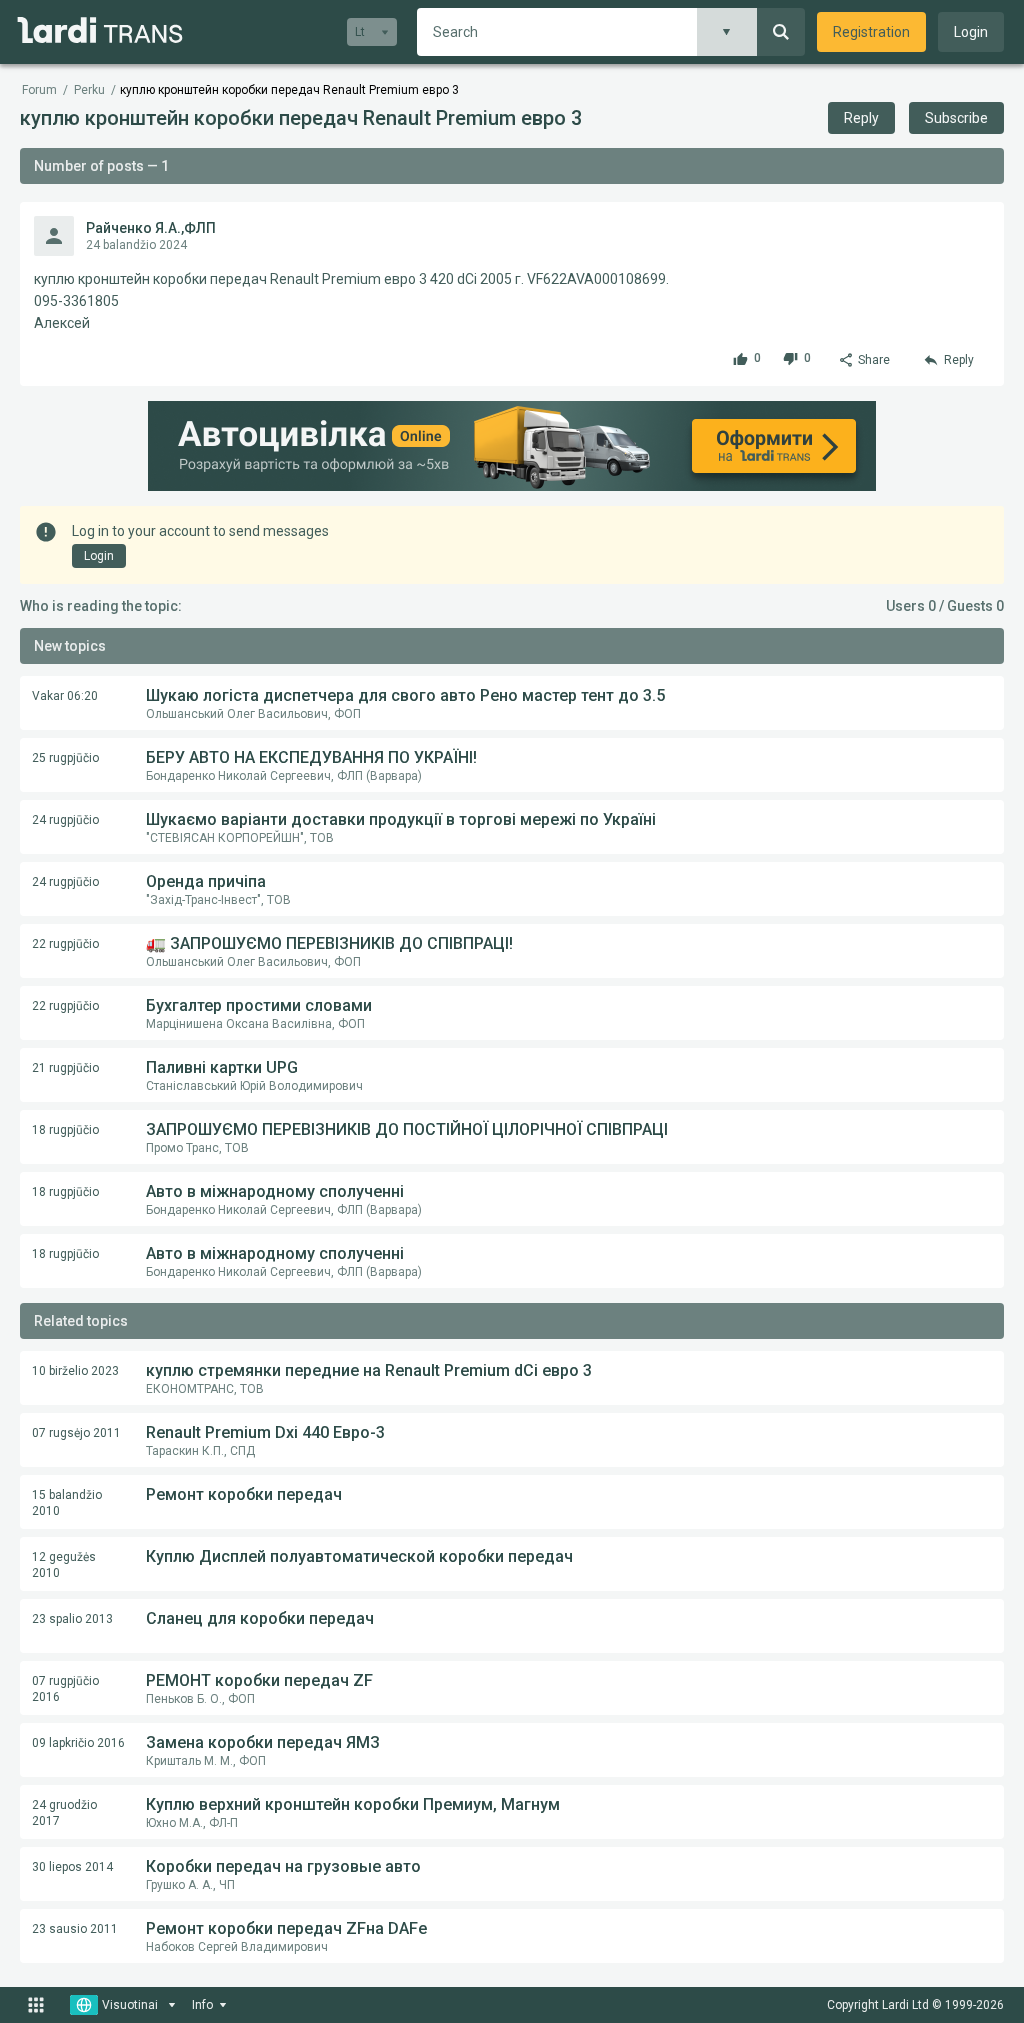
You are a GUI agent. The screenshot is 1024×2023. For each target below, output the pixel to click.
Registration (871, 32)
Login (971, 32)
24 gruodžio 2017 (64, 1813)
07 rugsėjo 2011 (76, 1433)
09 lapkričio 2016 (78, 1743)
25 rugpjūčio (65, 758)
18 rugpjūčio (65, 1130)
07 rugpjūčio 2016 (65, 1689)
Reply (861, 118)
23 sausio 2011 (75, 1929)
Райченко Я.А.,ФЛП (151, 228)
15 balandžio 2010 (67, 1503)
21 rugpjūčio (65, 1068)
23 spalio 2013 (72, 1619)
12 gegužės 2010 (64, 1565)
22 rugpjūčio (65, 944)
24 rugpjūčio (65, 820)
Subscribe (956, 118)
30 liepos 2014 (72, 1867)
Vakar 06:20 (65, 696)
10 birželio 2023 (75, 1371)
